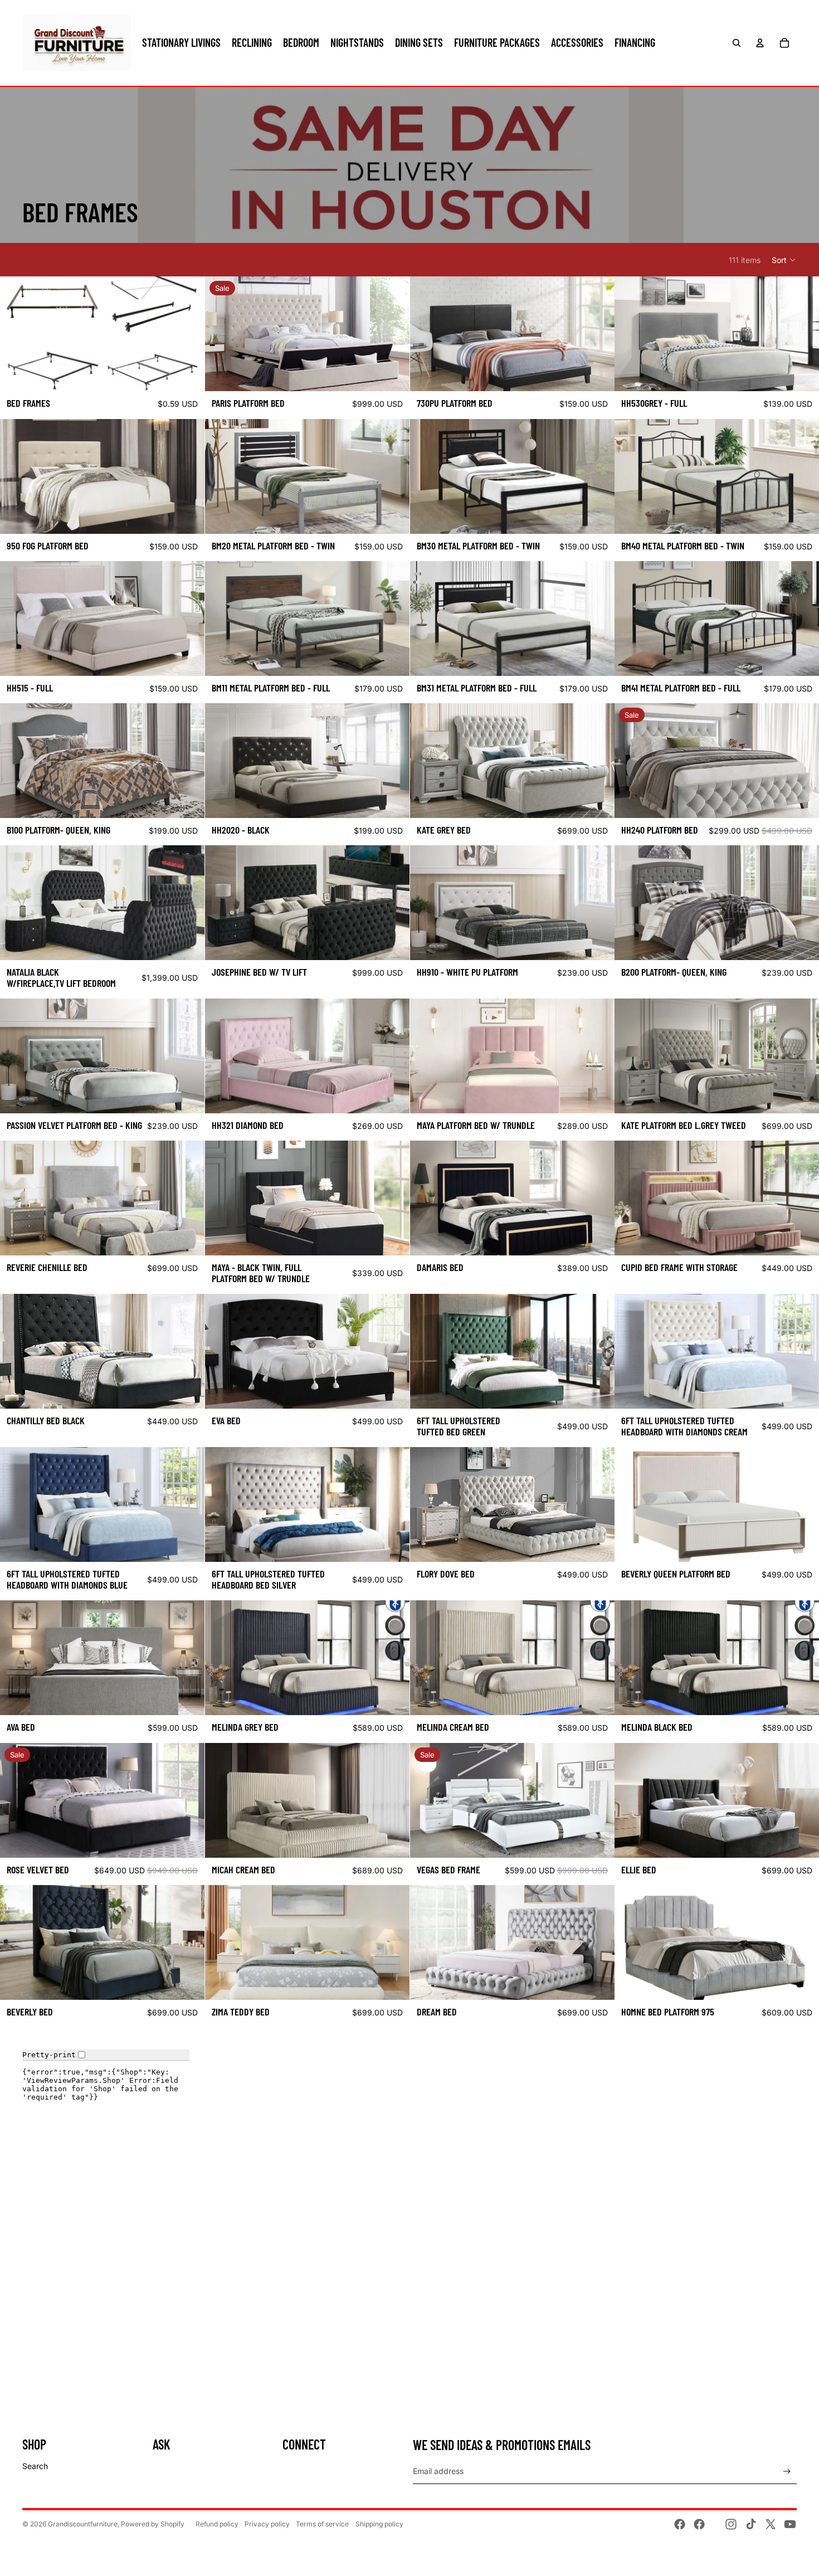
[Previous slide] (222, 334)
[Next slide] (393, 334)
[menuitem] (181, 43)
